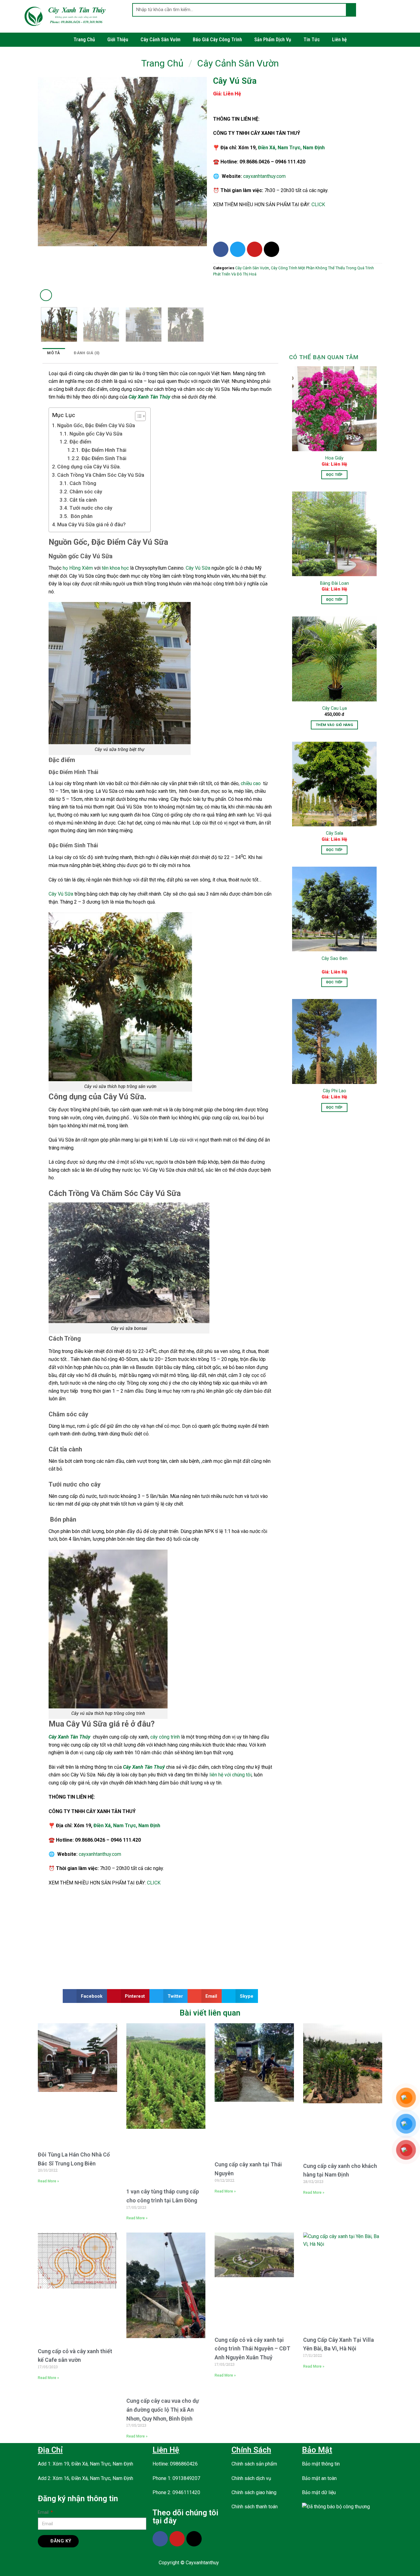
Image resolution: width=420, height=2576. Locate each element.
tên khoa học (115, 568)
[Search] (351, 10)
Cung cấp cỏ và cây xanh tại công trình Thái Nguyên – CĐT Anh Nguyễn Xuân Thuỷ (252, 2349)
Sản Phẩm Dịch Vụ (273, 40)
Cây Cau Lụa (335, 708)
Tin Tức (312, 40)
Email (44, 2512)
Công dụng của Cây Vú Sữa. (89, 467)
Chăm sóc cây (86, 492)
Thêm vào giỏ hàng (334, 725)
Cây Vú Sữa (198, 568)
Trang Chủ (84, 40)
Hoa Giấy (334, 458)
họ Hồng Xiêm (78, 568)
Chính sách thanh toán (255, 2507)
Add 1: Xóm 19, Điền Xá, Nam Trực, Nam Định (85, 2464)
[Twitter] (238, 249)
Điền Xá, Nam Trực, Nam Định (291, 148)
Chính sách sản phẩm (254, 2464)
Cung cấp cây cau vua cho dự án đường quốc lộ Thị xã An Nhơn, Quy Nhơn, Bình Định (163, 2410)
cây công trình (165, 1737)
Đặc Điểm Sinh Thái (104, 458)
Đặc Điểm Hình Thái (104, 450)
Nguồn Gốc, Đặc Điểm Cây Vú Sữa (96, 425)
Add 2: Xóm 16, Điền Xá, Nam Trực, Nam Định (85, 2478)
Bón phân (81, 516)
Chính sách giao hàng (254, 2492)
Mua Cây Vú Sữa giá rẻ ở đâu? (91, 524)
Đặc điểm (80, 442)
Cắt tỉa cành (83, 500)
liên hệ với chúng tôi (230, 1775)
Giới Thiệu (118, 40)
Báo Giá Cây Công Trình (217, 40)
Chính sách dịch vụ (251, 2478)
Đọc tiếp (335, 475)
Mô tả (53, 353)
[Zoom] (46, 295)
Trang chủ (162, 63)
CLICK (318, 205)
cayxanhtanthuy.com (264, 176)
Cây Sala (335, 833)
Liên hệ (339, 40)
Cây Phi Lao (335, 1091)
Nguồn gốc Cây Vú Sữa (96, 434)
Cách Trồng (83, 483)
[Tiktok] (271, 249)
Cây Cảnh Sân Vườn (160, 40)
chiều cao (251, 783)
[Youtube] (255, 249)
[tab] (54, 353)
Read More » (48, 2181)
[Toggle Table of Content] (137, 416)
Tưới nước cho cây (91, 508)
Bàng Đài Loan (335, 583)
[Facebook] (221, 249)
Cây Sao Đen (335, 959)
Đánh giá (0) (87, 353)
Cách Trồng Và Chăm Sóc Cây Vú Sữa (101, 475)
